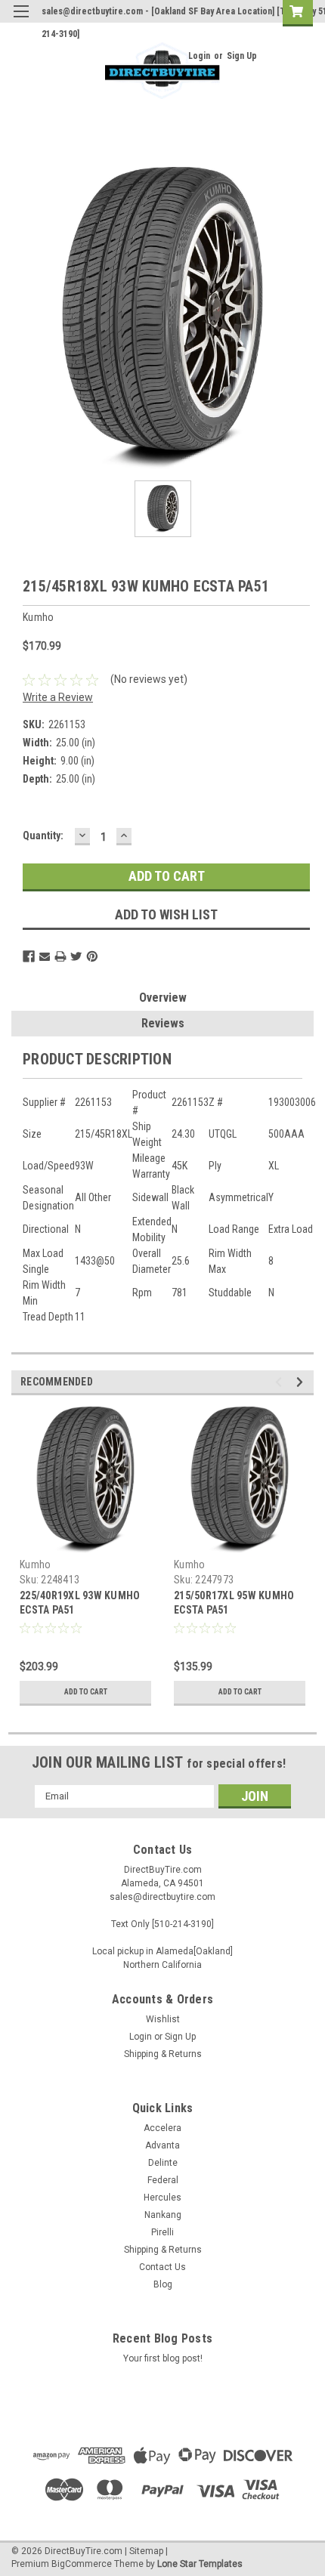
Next (302, 1382)
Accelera (162, 2128)
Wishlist (163, 2019)
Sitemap (146, 2551)
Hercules (162, 2198)
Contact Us (162, 2267)
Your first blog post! (163, 2358)
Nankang (163, 2215)
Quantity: (43, 836)
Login (199, 56)
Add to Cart (86, 1692)
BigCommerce (82, 2564)
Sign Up (242, 56)
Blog (163, 2284)
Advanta (162, 2145)
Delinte (163, 2163)
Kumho (35, 1564)
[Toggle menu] (21, 21)
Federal (163, 2180)
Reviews (163, 1023)
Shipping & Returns (163, 2054)
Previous (281, 1382)
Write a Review (58, 697)
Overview (163, 998)
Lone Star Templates (200, 2564)
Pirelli (162, 2232)
